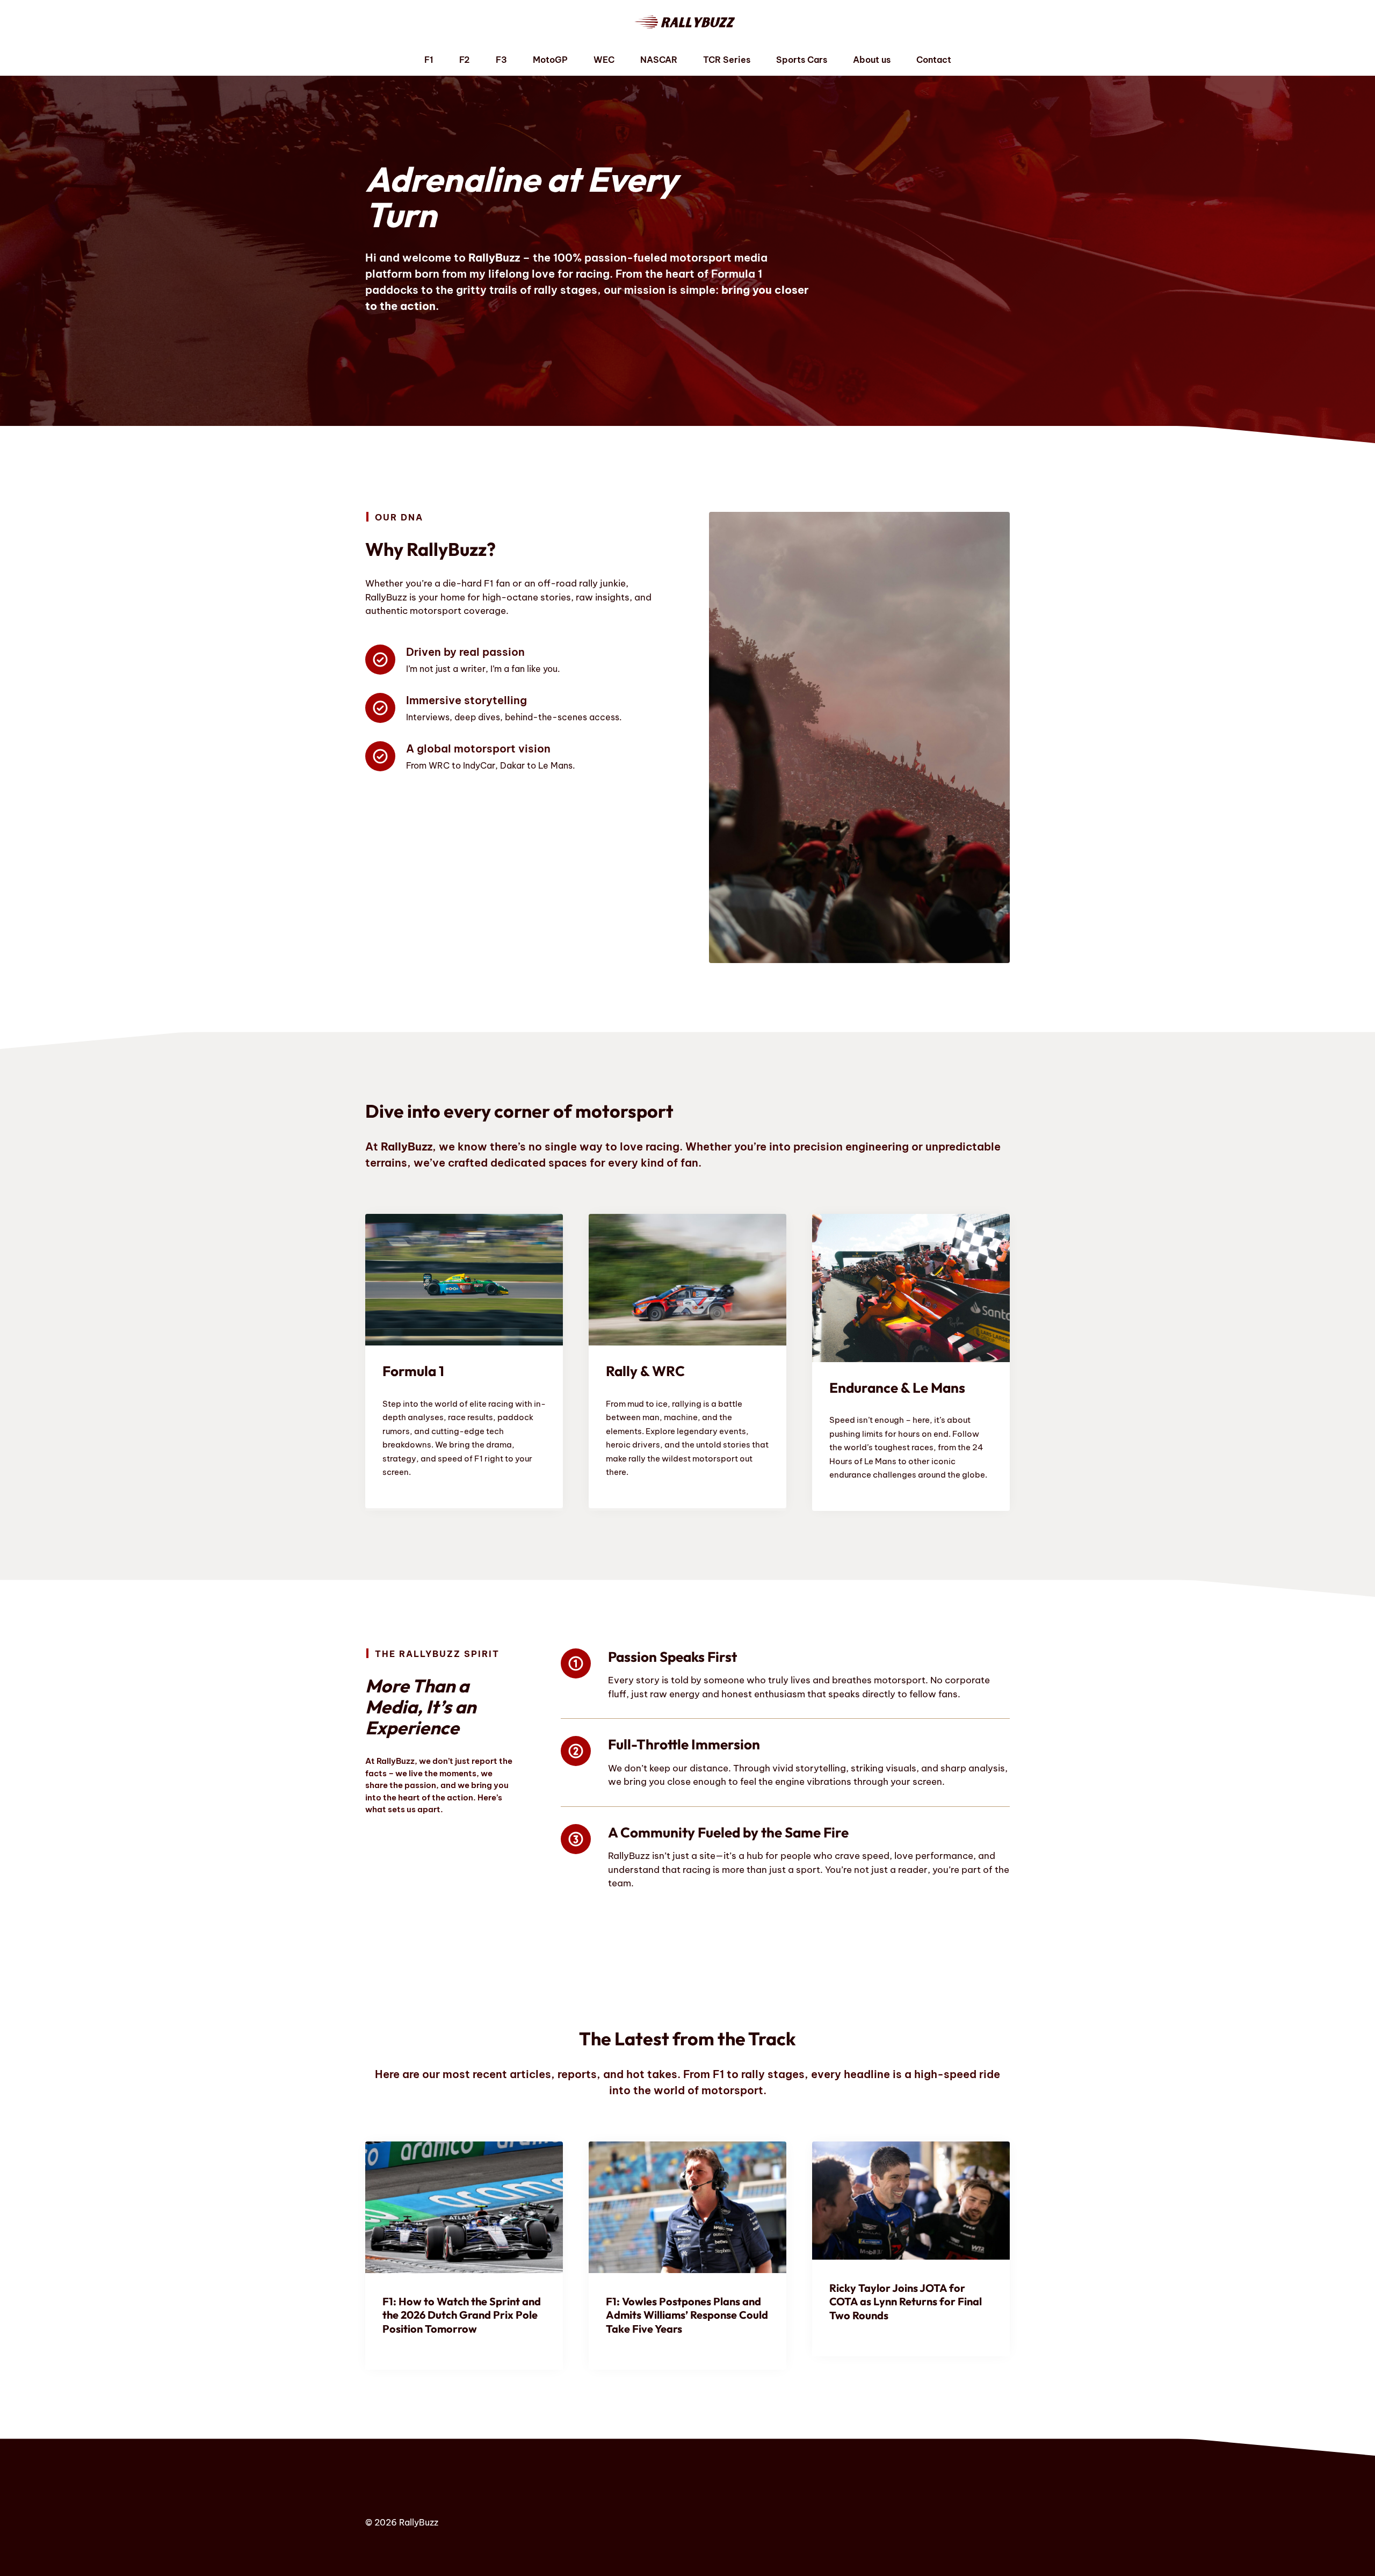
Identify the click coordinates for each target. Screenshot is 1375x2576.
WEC (604, 60)
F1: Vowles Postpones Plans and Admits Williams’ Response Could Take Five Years (687, 2315)
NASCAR (659, 60)
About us (872, 60)
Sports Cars (802, 60)
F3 (501, 60)
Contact (934, 60)
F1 (429, 60)
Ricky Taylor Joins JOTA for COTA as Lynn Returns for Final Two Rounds (906, 2302)
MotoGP (550, 60)
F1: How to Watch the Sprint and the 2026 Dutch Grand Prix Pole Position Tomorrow (462, 2315)
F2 (465, 60)
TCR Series (727, 60)
